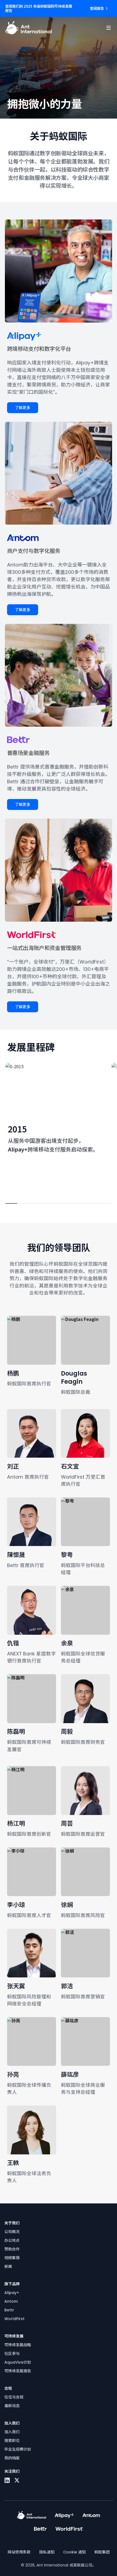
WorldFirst (14, 2319)
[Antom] (91, 2515)
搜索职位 (12, 2441)
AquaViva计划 (18, 2362)
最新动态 (12, 2406)
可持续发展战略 (18, 2345)
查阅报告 (97, 8)
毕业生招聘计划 (18, 2449)
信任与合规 (14, 2397)
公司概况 (12, 2232)
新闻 (8, 2267)
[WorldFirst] (69, 2529)
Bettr (9, 2310)
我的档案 (12, 2458)
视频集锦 (12, 2258)
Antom (11, 2301)
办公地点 (12, 2240)
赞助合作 (12, 2249)
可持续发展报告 (18, 2371)
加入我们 (12, 2432)
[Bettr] (40, 2529)
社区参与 (12, 2354)
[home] (28, 28)
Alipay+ (12, 2293)
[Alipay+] (64, 2515)
